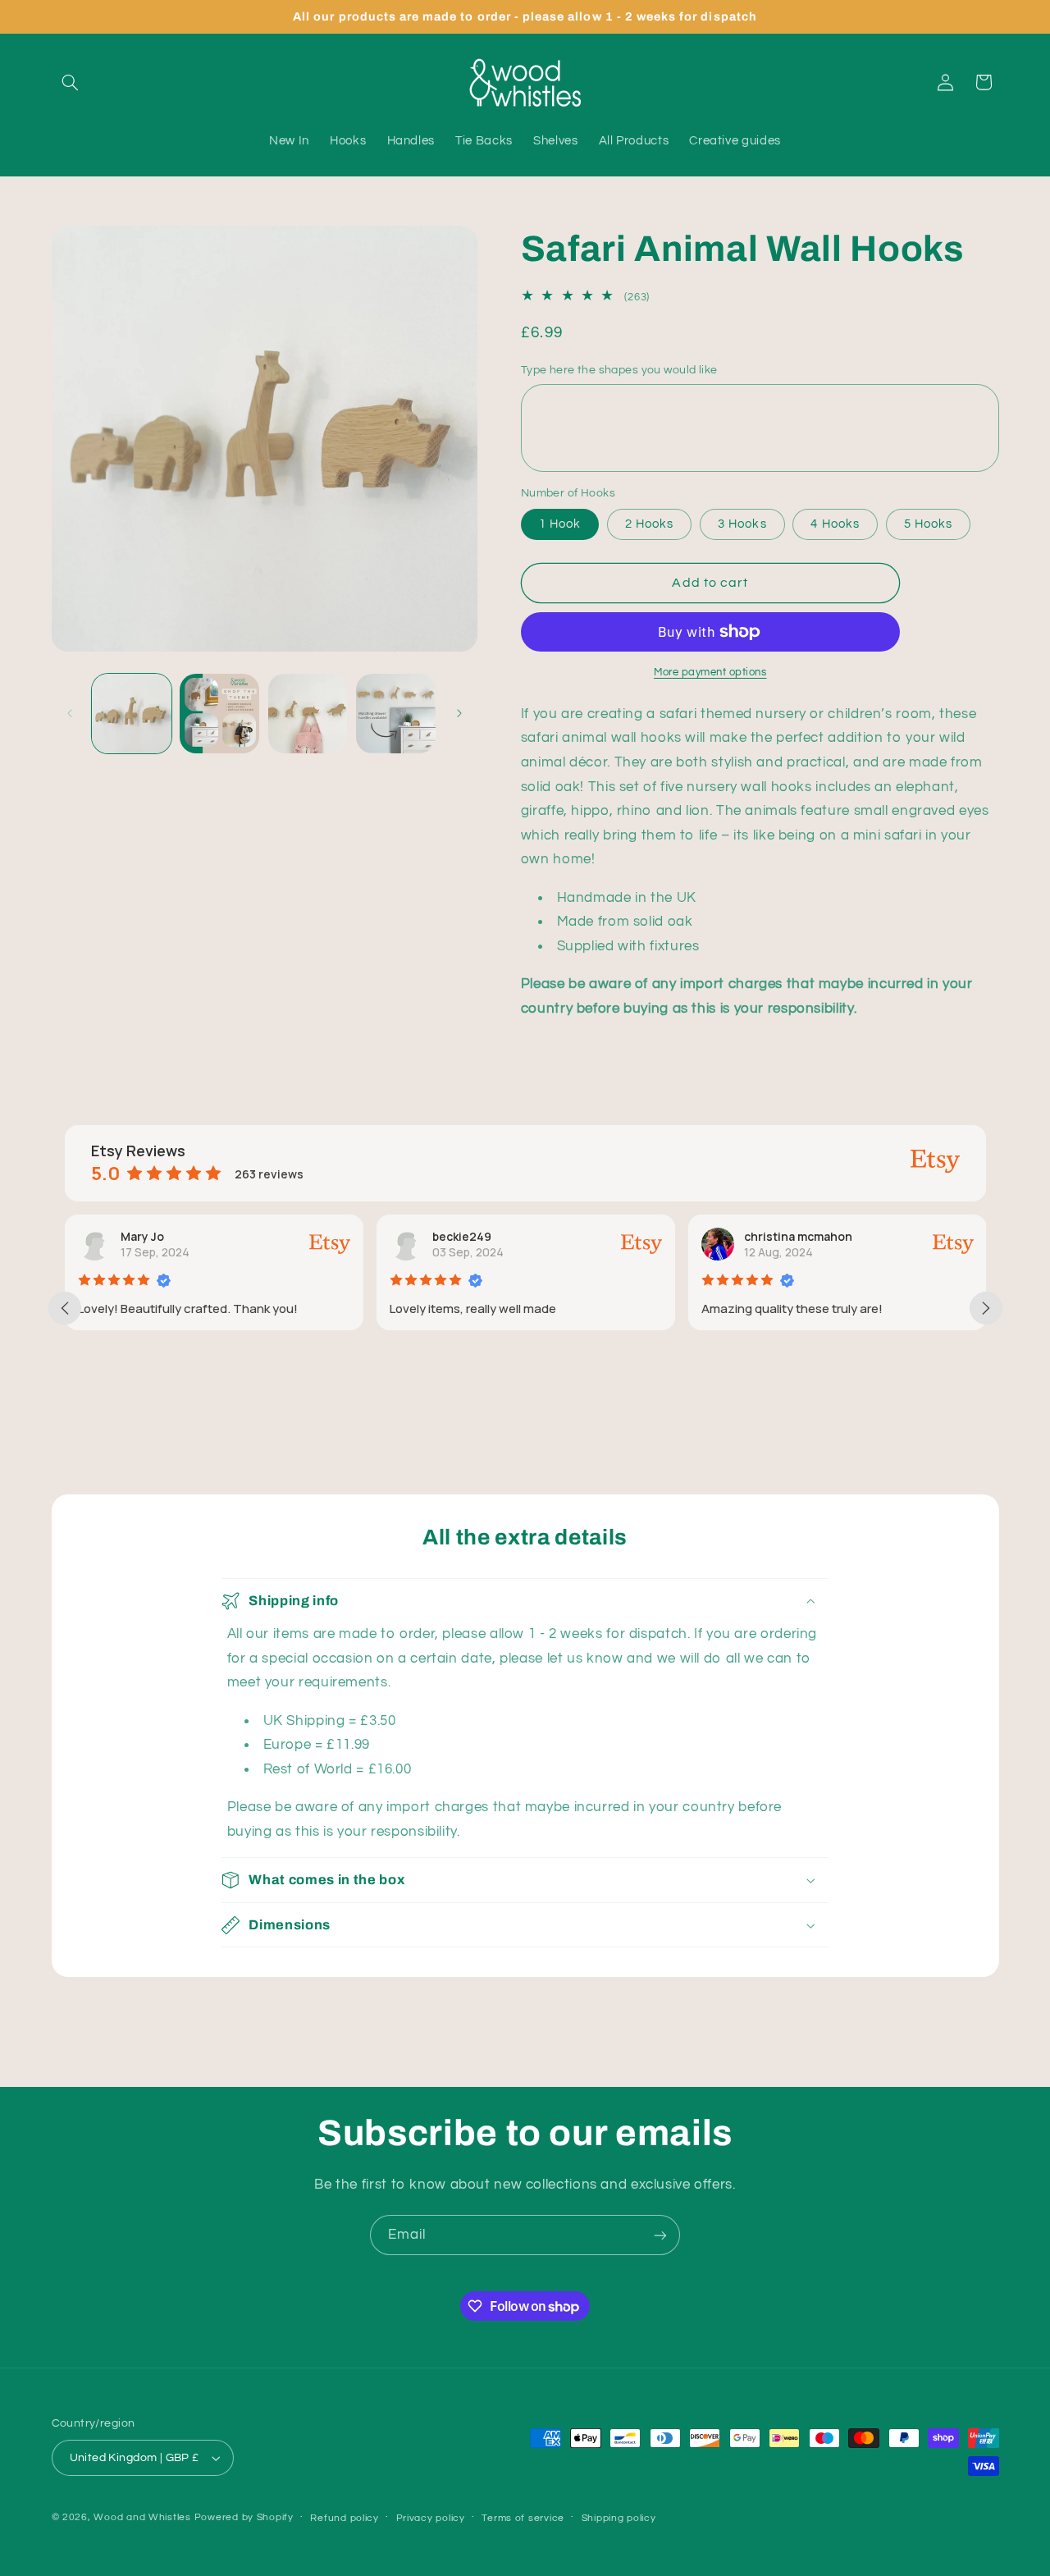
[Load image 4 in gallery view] (396, 714)
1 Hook (560, 524)
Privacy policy (431, 2518)
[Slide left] (70, 713)
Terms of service (523, 2518)
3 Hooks (742, 524)
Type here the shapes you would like (619, 370)
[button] (71, 82)
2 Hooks (649, 524)
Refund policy (345, 2518)
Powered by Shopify (244, 2517)
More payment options (710, 673)
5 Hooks (928, 524)
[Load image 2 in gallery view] (219, 714)
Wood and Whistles (142, 2517)
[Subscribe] (660, 2235)
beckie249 (462, 1236)
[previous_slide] (65, 1308)
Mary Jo (142, 1236)
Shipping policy (619, 2518)
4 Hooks (835, 524)
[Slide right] (459, 713)
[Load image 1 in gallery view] (132, 714)
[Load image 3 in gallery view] (308, 714)
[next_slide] (986, 1308)
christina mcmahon (798, 1236)
